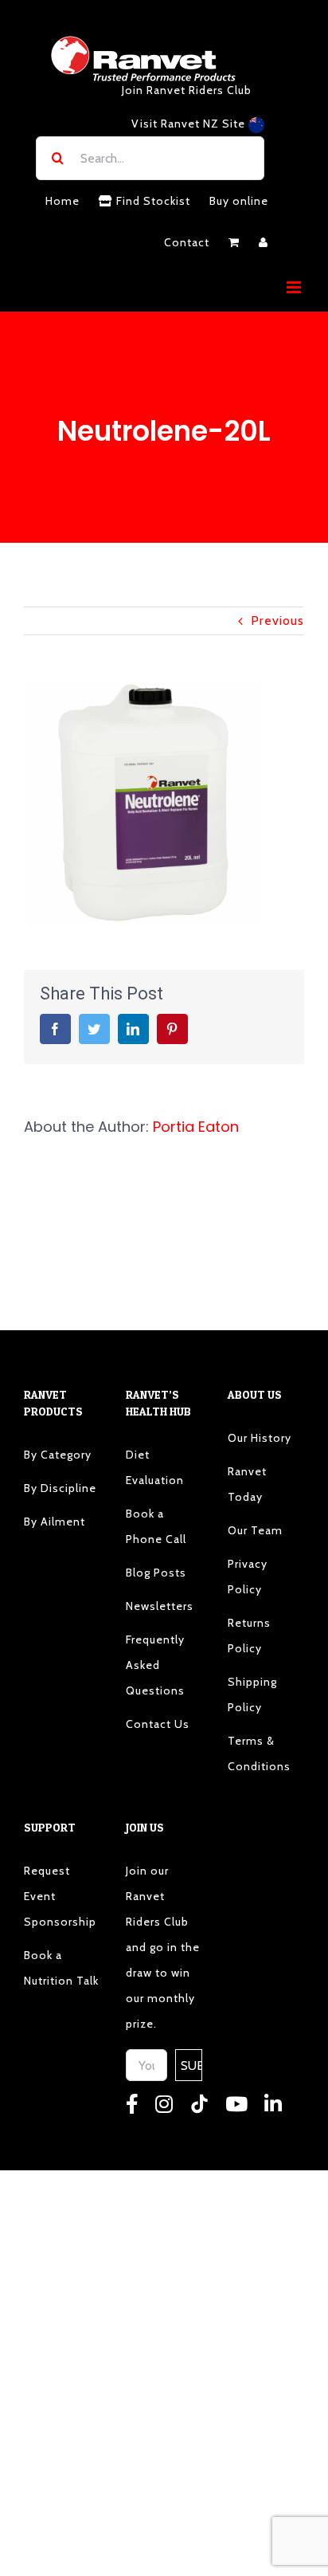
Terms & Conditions (259, 1753)
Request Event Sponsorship (60, 1896)
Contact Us (158, 1724)
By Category (58, 1455)
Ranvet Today (247, 1484)
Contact (187, 242)
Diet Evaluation (155, 1467)
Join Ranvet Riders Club (187, 90)
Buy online (239, 201)
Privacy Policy (248, 1577)
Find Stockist (152, 201)
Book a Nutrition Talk (61, 1968)
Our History (260, 1438)
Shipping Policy (252, 1694)
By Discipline (60, 1488)
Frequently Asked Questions (155, 1665)
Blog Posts (156, 1573)
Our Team (255, 1530)
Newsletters (160, 1606)
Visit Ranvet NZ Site (190, 124)
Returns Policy (249, 1636)
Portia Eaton (196, 1127)
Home (62, 201)
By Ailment (55, 1522)
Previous (277, 620)
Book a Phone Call (156, 1526)
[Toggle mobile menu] (295, 287)
